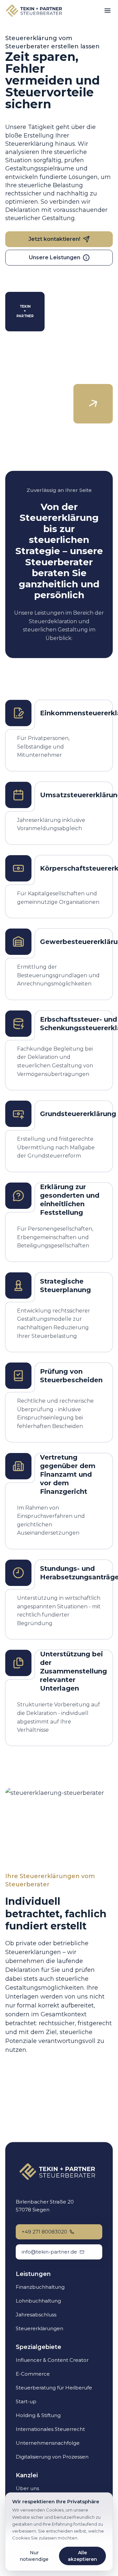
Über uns (27, 2488)
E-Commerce (33, 2374)
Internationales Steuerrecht (50, 2429)
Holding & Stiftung (38, 2415)
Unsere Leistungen (55, 257)
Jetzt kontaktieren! (54, 239)
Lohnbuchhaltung (38, 2301)
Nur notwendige (34, 2556)
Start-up (26, 2401)
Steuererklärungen (39, 2328)
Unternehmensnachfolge (48, 2443)
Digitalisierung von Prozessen (52, 2457)
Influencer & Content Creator (52, 2360)
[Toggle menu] (108, 11)
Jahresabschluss (36, 2315)
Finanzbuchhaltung (40, 2287)
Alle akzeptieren (82, 2556)
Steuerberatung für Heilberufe (54, 2388)
